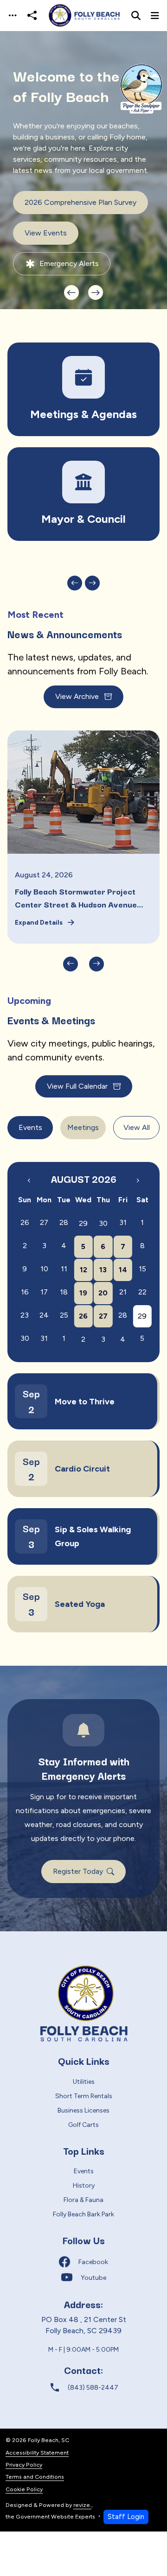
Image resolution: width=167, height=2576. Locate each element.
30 (103, 1223)
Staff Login (126, 2517)
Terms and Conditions (35, 2477)
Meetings (83, 1127)
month (143, 1169)
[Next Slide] (96, 292)
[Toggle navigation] (13, 16)
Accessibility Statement (37, 2452)
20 (103, 1293)
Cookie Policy (24, 2489)
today (119, 1168)
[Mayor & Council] (83, 494)
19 (83, 1293)
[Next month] (138, 1180)
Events (30, 1127)
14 (123, 1270)
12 (83, 1270)
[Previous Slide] (71, 292)
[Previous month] (29, 1180)
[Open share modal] (32, 16)
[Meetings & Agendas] (83, 389)
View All (137, 1127)
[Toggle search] (136, 16)
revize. (82, 2505)
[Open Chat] (140, 89)
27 (103, 1316)
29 (83, 1223)
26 (83, 1316)
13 (103, 1270)
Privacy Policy (24, 2465)
